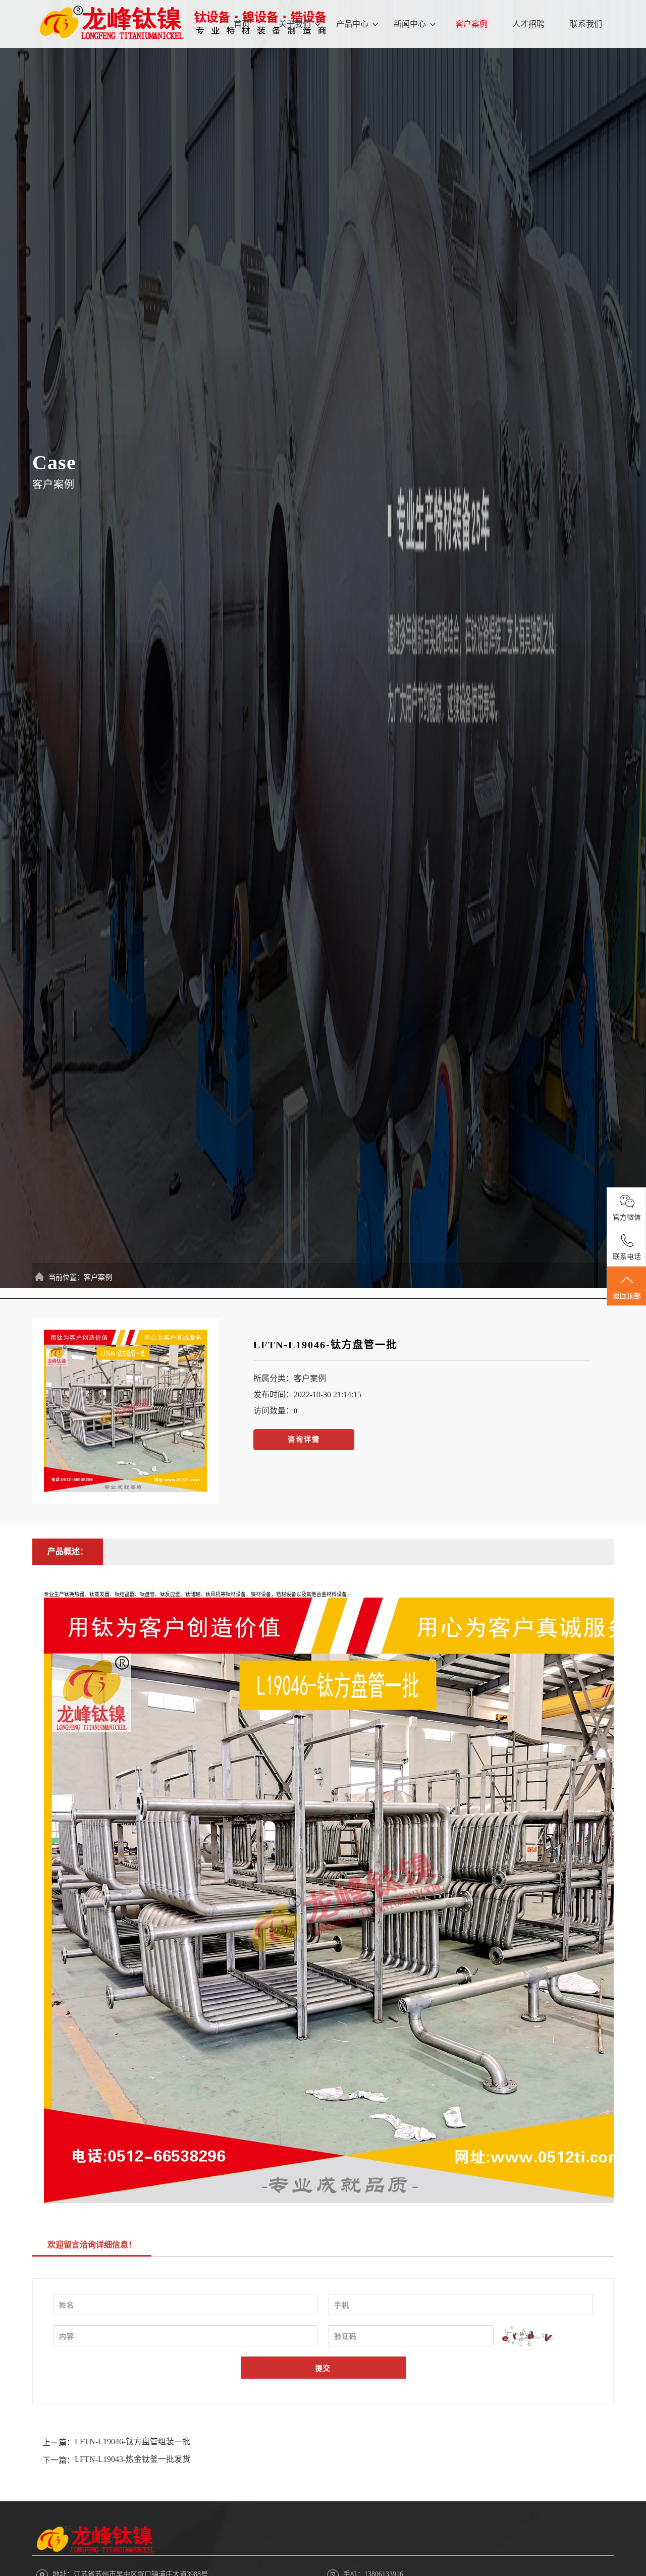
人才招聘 (528, 24)
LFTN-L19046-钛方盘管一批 (325, 1345)
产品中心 (352, 24)
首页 (242, 24)
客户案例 (471, 24)
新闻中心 (410, 24)
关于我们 (295, 24)
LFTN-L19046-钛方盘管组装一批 (132, 2442)
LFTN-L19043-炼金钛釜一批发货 (132, 2459)
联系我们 (586, 24)
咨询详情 (304, 1439)
